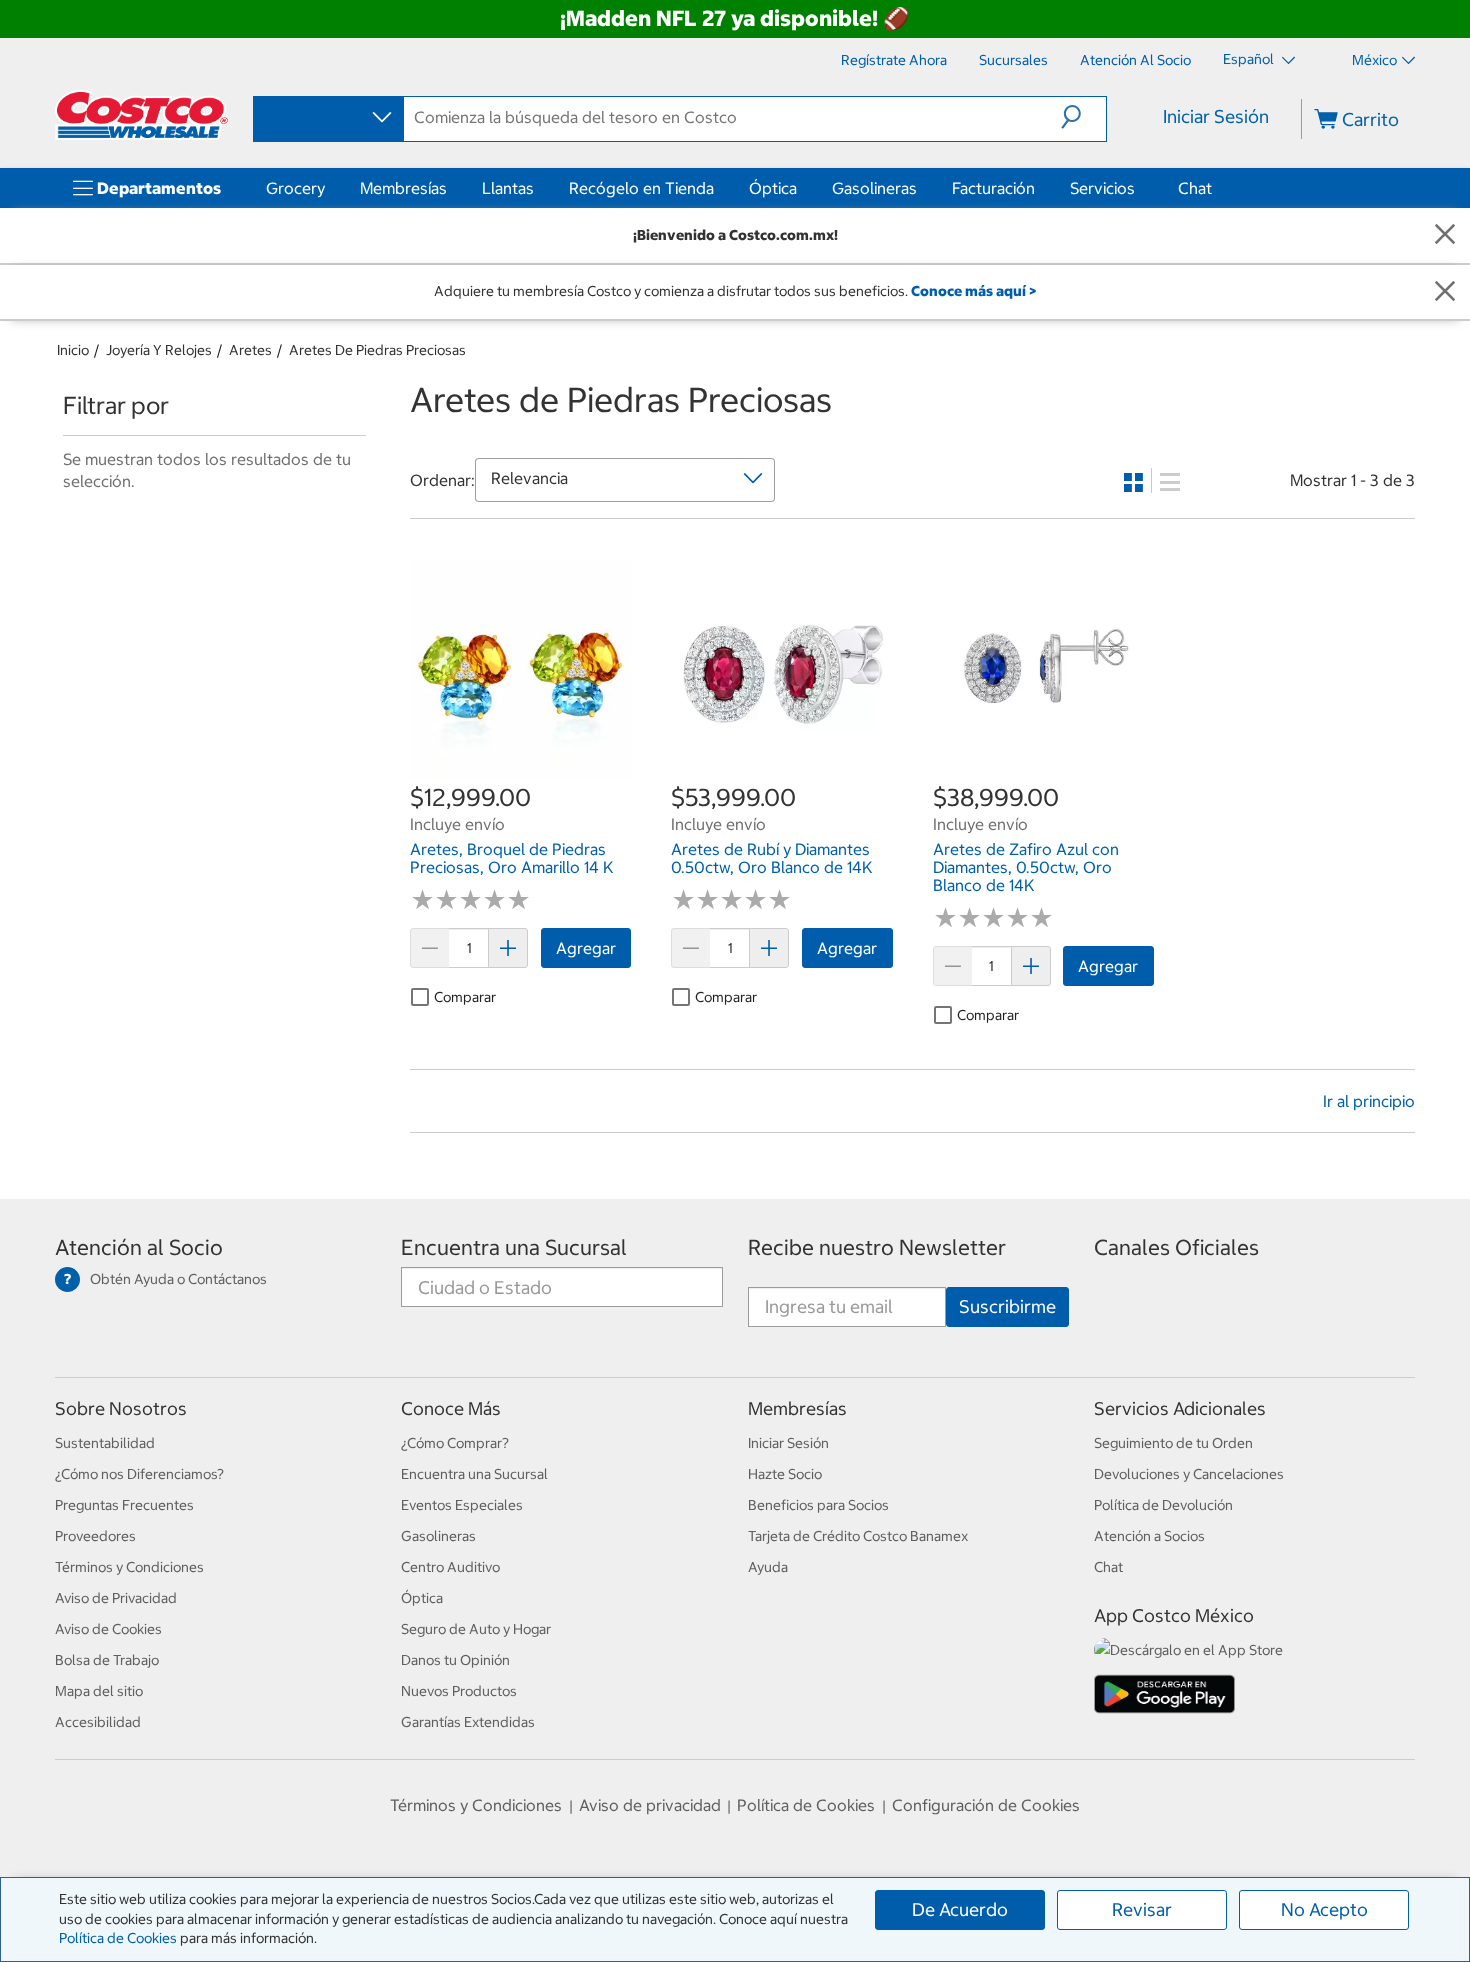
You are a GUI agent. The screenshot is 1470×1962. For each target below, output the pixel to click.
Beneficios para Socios (818, 1505)
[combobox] (327, 118)
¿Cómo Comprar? (455, 1443)
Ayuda (768, 1567)
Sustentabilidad (105, 1443)
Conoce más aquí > (973, 291)
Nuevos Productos (459, 1691)
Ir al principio (1369, 1101)
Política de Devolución (1163, 1505)
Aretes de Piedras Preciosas (377, 350)
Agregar (586, 948)
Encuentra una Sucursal (514, 1247)
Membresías (403, 188)
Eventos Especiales (462, 1505)
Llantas (508, 188)
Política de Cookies (118, 1938)
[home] (142, 115)
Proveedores (95, 1536)
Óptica (773, 188)
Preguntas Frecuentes (124, 1505)
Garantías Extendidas (468, 1722)
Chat (1195, 188)
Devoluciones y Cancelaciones (1189, 1474)
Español (1250, 59)
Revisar (1142, 1909)
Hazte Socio (785, 1474)
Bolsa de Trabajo (107, 1660)
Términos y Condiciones (129, 1567)
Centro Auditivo (450, 1567)
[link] (520, 770)
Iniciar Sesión (1216, 116)
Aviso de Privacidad (116, 1598)
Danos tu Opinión (455, 1660)
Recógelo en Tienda (641, 188)
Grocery (295, 188)
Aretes (250, 350)
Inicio (73, 350)
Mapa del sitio (99, 1691)
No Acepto (1324, 1909)
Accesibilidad (98, 1722)
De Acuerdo (960, 1909)
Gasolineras (874, 188)
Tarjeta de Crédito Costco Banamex (858, 1536)
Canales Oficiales (1176, 1247)
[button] (1083, 117)
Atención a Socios (1149, 1536)
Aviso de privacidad (650, 1805)
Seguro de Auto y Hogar (476, 1629)
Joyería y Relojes (159, 350)
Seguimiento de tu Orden (1173, 1443)
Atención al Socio (139, 1247)
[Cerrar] (1445, 235)
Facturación (993, 188)
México (1374, 60)
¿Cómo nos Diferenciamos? (139, 1474)
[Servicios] (1139, 188)
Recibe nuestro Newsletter (877, 1247)
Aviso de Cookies (108, 1629)
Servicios (1102, 188)
